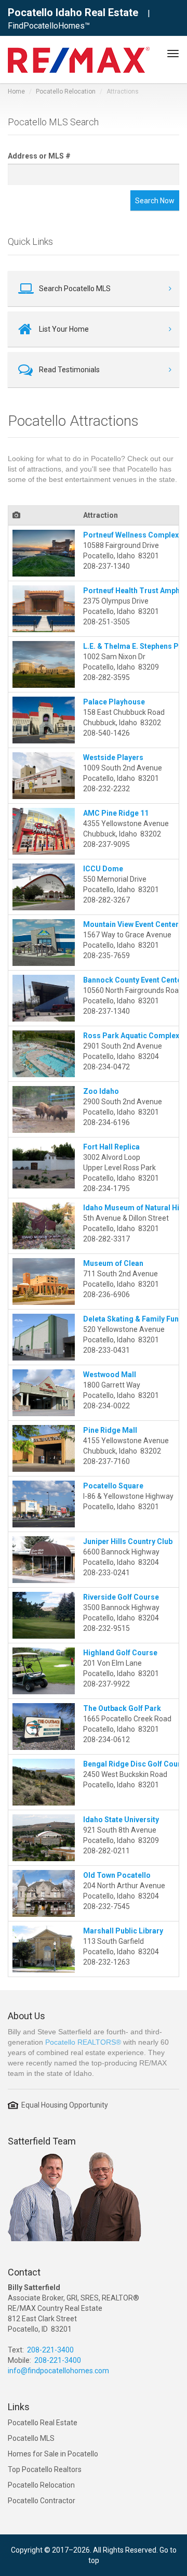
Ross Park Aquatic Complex (131, 1036)
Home (16, 91)
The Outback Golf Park (122, 1708)
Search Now (155, 201)
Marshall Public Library (123, 1931)
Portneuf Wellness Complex (131, 535)
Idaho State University (121, 1820)
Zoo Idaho (101, 1091)
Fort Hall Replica (111, 1147)
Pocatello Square (113, 1486)
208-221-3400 (50, 2350)
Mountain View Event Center (131, 924)
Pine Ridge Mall (110, 1430)
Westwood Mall (110, 1375)
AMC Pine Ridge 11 (116, 813)
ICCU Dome (103, 869)
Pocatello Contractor (42, 2501)
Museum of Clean (113, 1263)
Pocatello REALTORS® (83, 2042)
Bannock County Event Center (134, 980)
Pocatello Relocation (66, 91)
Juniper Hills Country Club (128, 1541)
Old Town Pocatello (117, 1875)
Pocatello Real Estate (43, 2423)
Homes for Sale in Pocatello (53, 2454)
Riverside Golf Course (121, 1597)
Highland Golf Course (120, 1653)
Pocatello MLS (31, 2438)
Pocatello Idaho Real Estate (73, 12)
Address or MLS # (39, 156)
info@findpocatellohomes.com (58, 2371)
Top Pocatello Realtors (45, 2469)
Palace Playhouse (114, 702)
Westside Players (113, 757)
